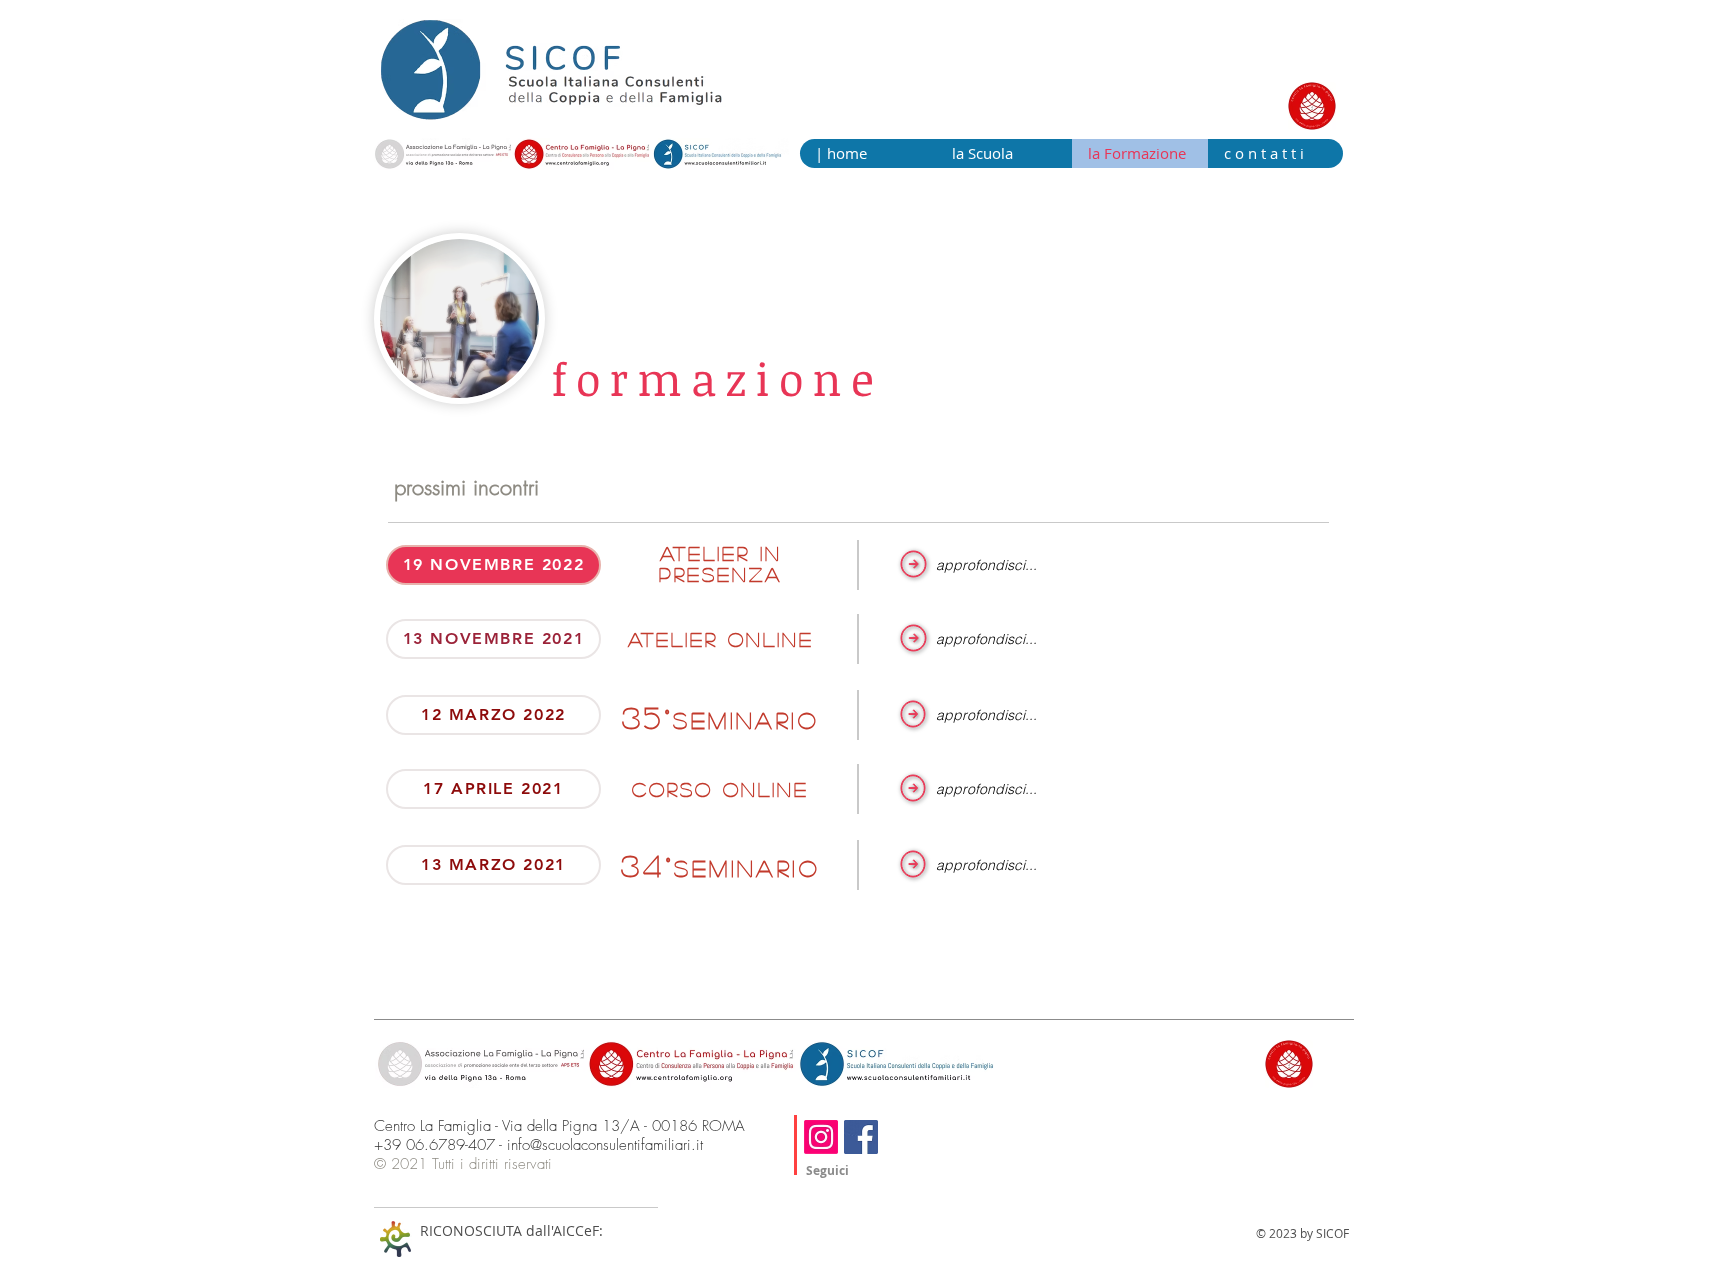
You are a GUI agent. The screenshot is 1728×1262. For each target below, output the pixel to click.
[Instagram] (821, 1137)
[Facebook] (861, 1137)
